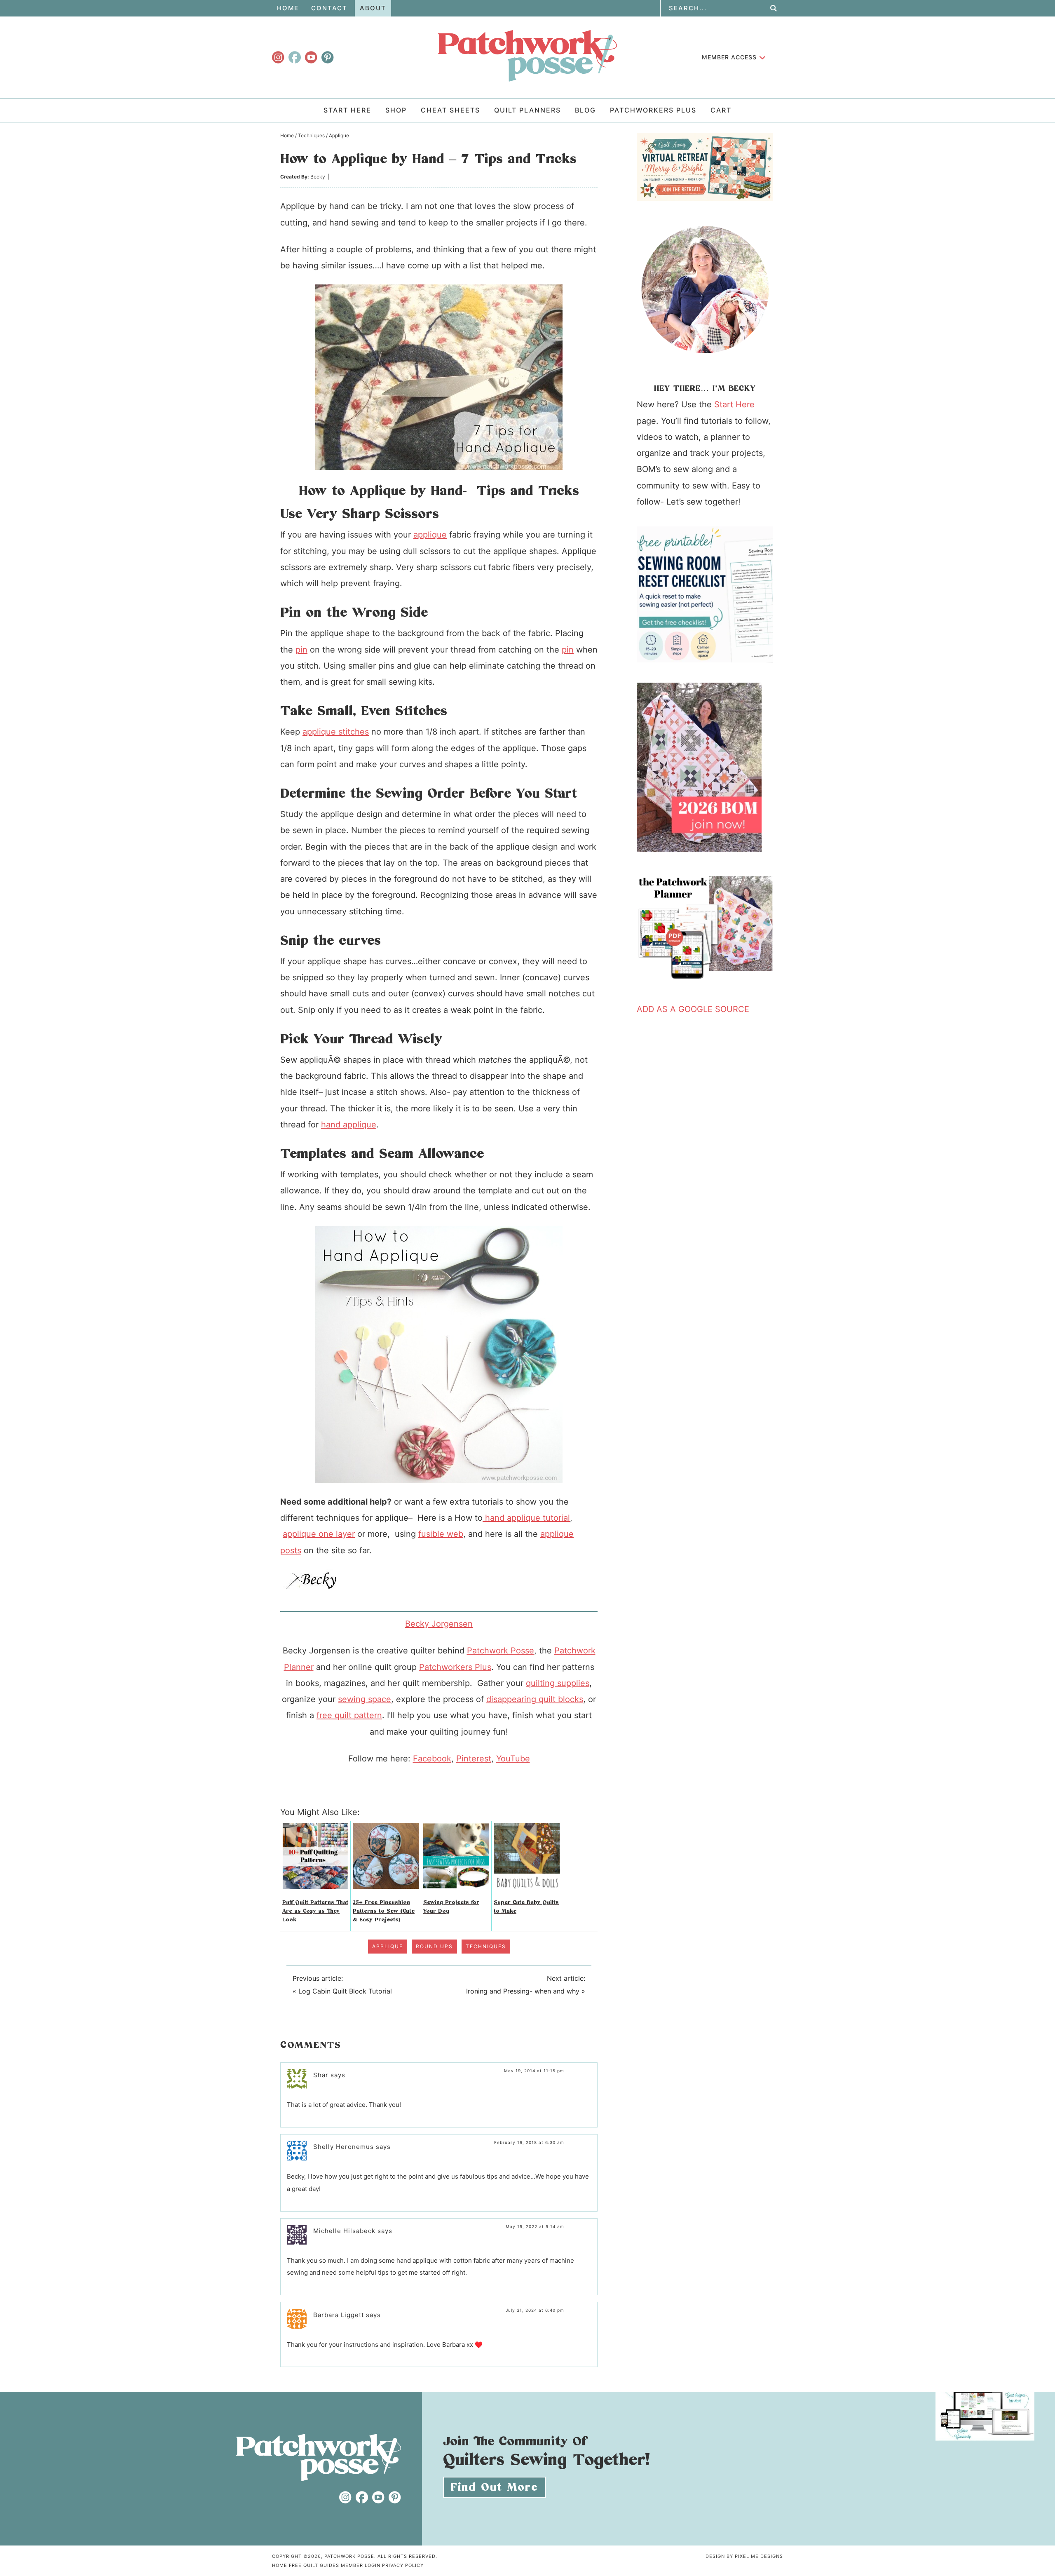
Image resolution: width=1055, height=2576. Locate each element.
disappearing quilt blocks (535, 1699)
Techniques (486, 1946)
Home (280, 2565)
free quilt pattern (349, 1715)
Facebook (432, 1759)
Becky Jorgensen (439, 1624)
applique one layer (319, 1534)
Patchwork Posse (527, 56)
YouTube (513, 1759)
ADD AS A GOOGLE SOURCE (693, 1009)
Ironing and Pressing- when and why (523, 1991)
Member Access (729, 57)
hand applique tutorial (526, 1518)
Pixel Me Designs (759, 2556)
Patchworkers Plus (455, 1667)
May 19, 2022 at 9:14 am (535, 2226)
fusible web (441, 1534)
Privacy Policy (403, 2565)
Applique (388, 1946)
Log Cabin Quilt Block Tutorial (345, 1991)
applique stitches (336, 732)
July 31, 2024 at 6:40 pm (535, 2310)
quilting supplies (558, 1683)
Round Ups (434, 1946)
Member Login (361, 2565)
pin (301, 650)
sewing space (365, 1699)
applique (430, 535)
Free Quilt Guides (314, 2565)
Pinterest (474, 1759)
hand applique (349, 1125)
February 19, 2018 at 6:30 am (529, 2142)
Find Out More (495, 2488)
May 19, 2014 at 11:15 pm (534, 2071)
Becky (318, 177)
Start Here (734, 404)
